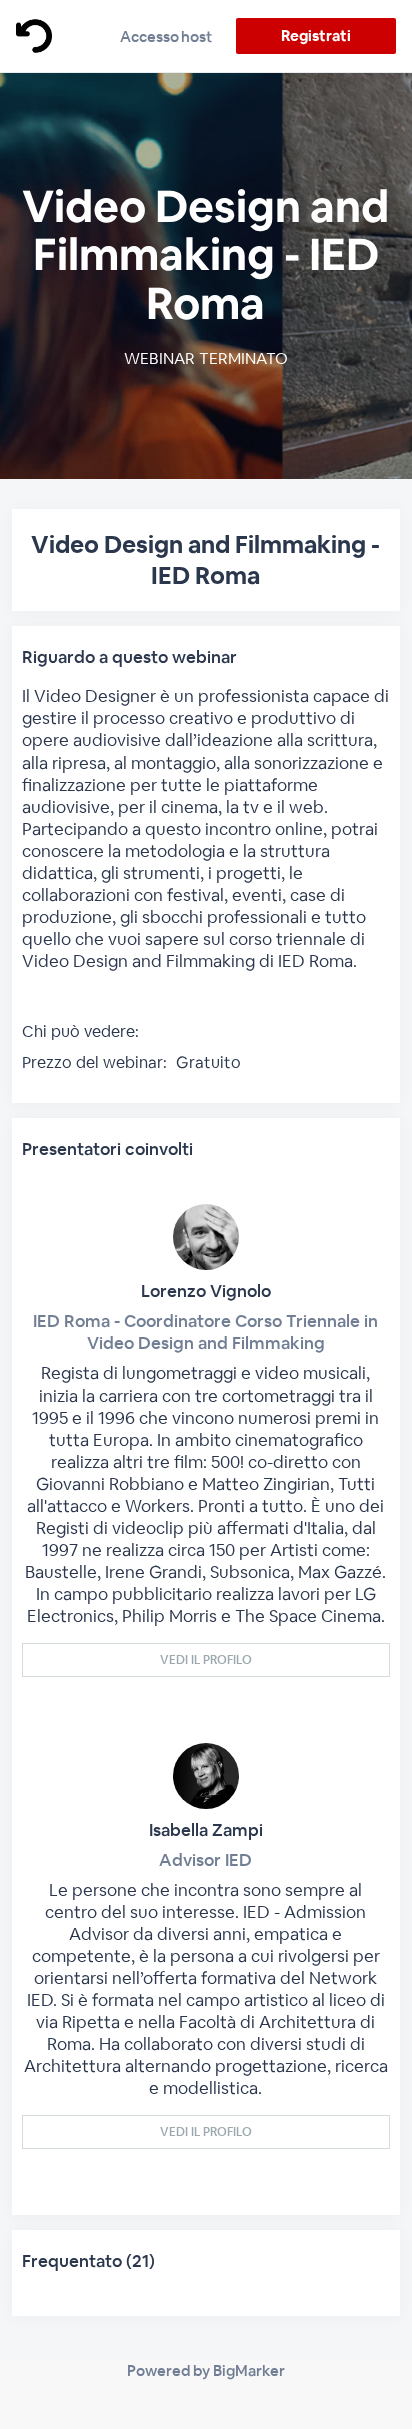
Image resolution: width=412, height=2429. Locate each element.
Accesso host (166, 36)
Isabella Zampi (206, 1830)
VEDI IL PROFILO (206, 1660)
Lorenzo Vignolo (206, 1291)
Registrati (315, 35)
